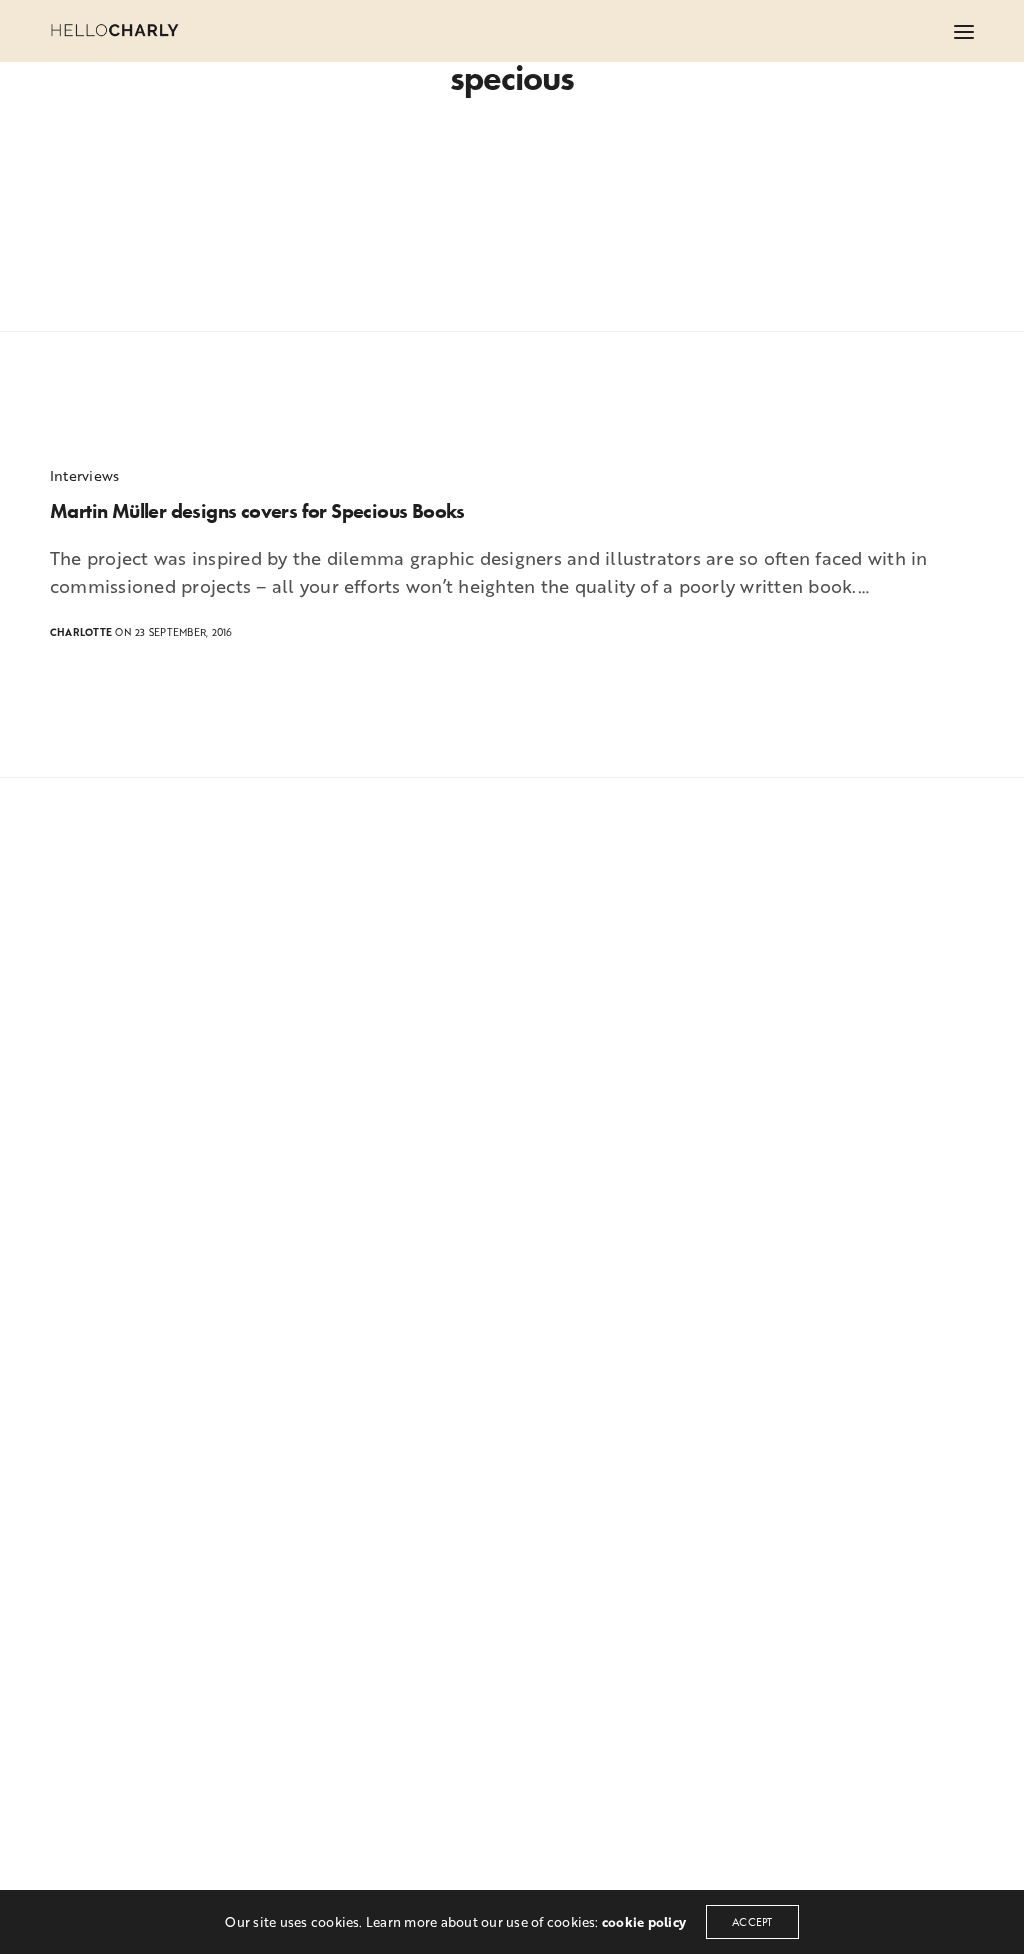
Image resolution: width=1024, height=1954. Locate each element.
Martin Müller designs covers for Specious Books (257, 511)
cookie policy (644, 1922)
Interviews (84, 475)
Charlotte (81, 632)
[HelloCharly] (114, 31)
